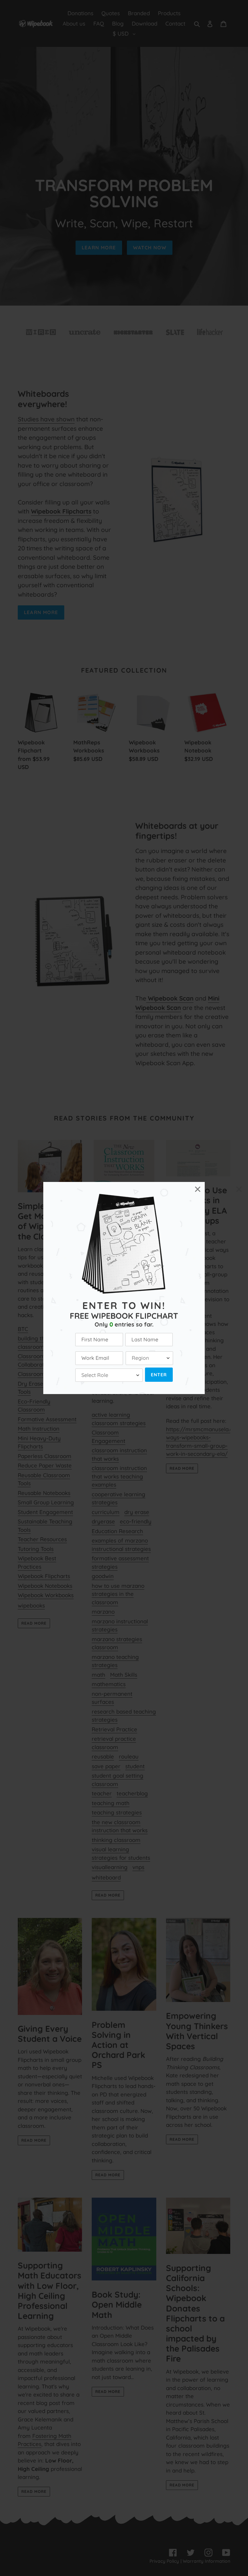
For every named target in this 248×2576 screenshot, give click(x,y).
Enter (159, 1375)
